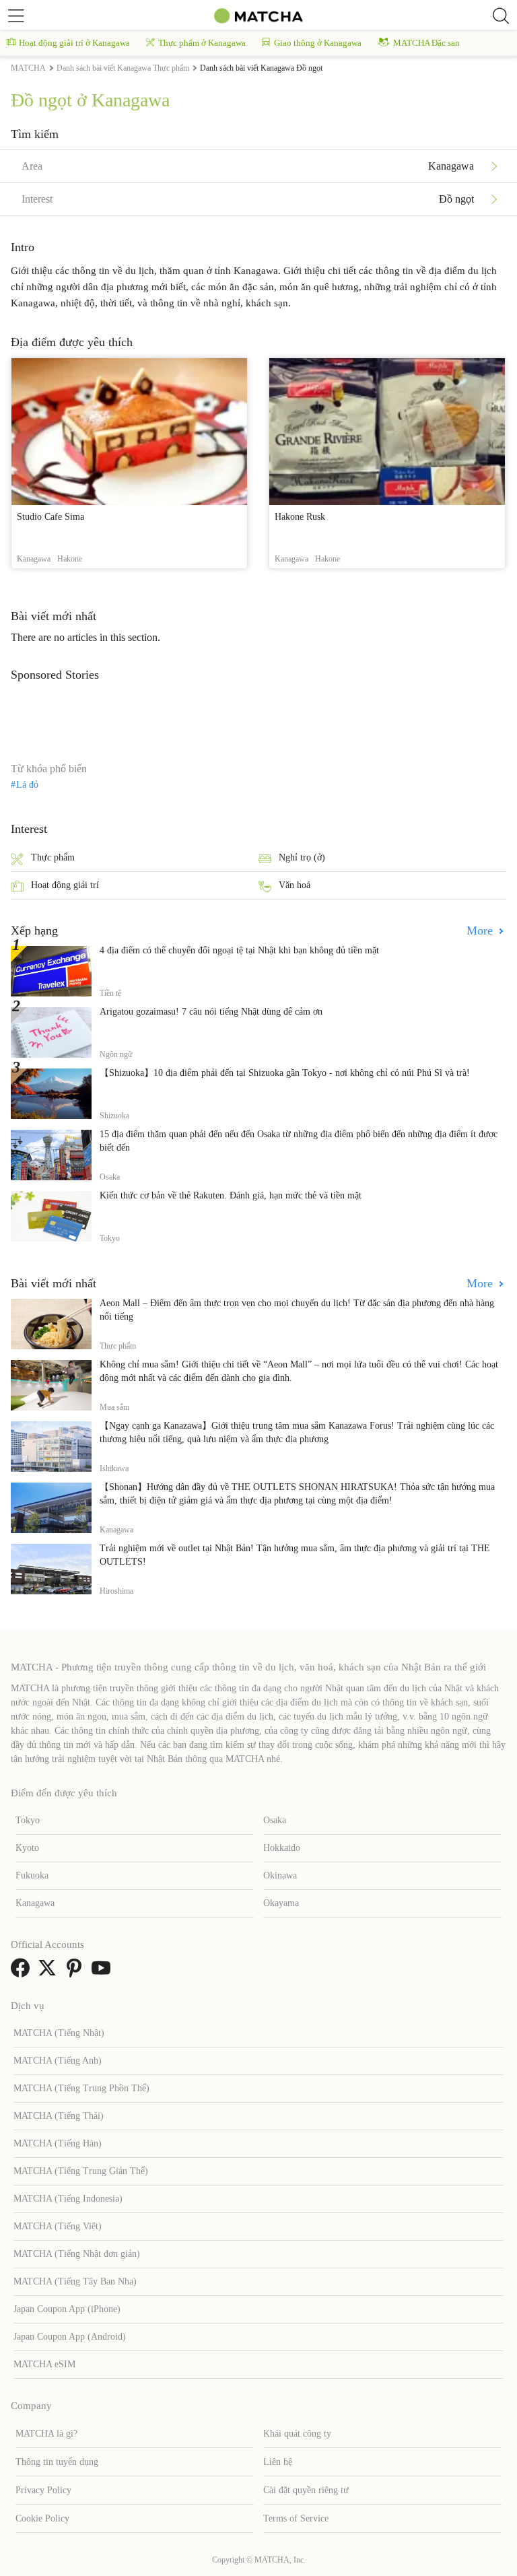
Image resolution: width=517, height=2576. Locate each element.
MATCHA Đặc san (426, 43)
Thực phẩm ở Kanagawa (202, 43)
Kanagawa (35, 1903)
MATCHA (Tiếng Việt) (58, 2226)
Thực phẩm (53, 857)
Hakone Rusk (300, 517)
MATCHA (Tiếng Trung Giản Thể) (81, 2171)
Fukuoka (32, 1875)
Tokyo (28, 1820)
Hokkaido (282, 1848)
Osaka (275, 1820)
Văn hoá (295, 885)
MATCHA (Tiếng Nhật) (59, 2033)
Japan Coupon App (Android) (70, 2337)
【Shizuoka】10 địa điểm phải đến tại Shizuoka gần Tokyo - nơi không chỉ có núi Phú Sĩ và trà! (285, 1073)
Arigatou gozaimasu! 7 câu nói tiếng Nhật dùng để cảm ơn (211, 1012)
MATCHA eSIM (44, 2364)
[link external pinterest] (77, 1972)
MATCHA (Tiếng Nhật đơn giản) (77, 2254)
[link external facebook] (23, 1972)
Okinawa (280, 1875)
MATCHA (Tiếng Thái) (59, 2116)
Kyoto (27, 1848)
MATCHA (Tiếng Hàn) (58, 2143)
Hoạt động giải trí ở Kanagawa (74, 43)
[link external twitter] (50, 1972)
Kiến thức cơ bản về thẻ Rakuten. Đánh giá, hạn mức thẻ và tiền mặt (231, 1195)
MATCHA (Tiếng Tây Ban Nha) (75, 2281)
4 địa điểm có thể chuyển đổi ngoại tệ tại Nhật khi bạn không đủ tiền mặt (239, 950)
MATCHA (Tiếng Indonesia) (68, 2199)
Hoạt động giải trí (65, 885)
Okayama (281, 1903)
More (481, 930)
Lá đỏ (27, 785)
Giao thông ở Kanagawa (318, 43)
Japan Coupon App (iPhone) (67, 2309)
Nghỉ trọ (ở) (302, 857)
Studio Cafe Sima (50, 517)
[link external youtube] (104, 1972)
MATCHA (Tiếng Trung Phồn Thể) (81, 2088)
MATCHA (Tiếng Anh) (58, 2061)
